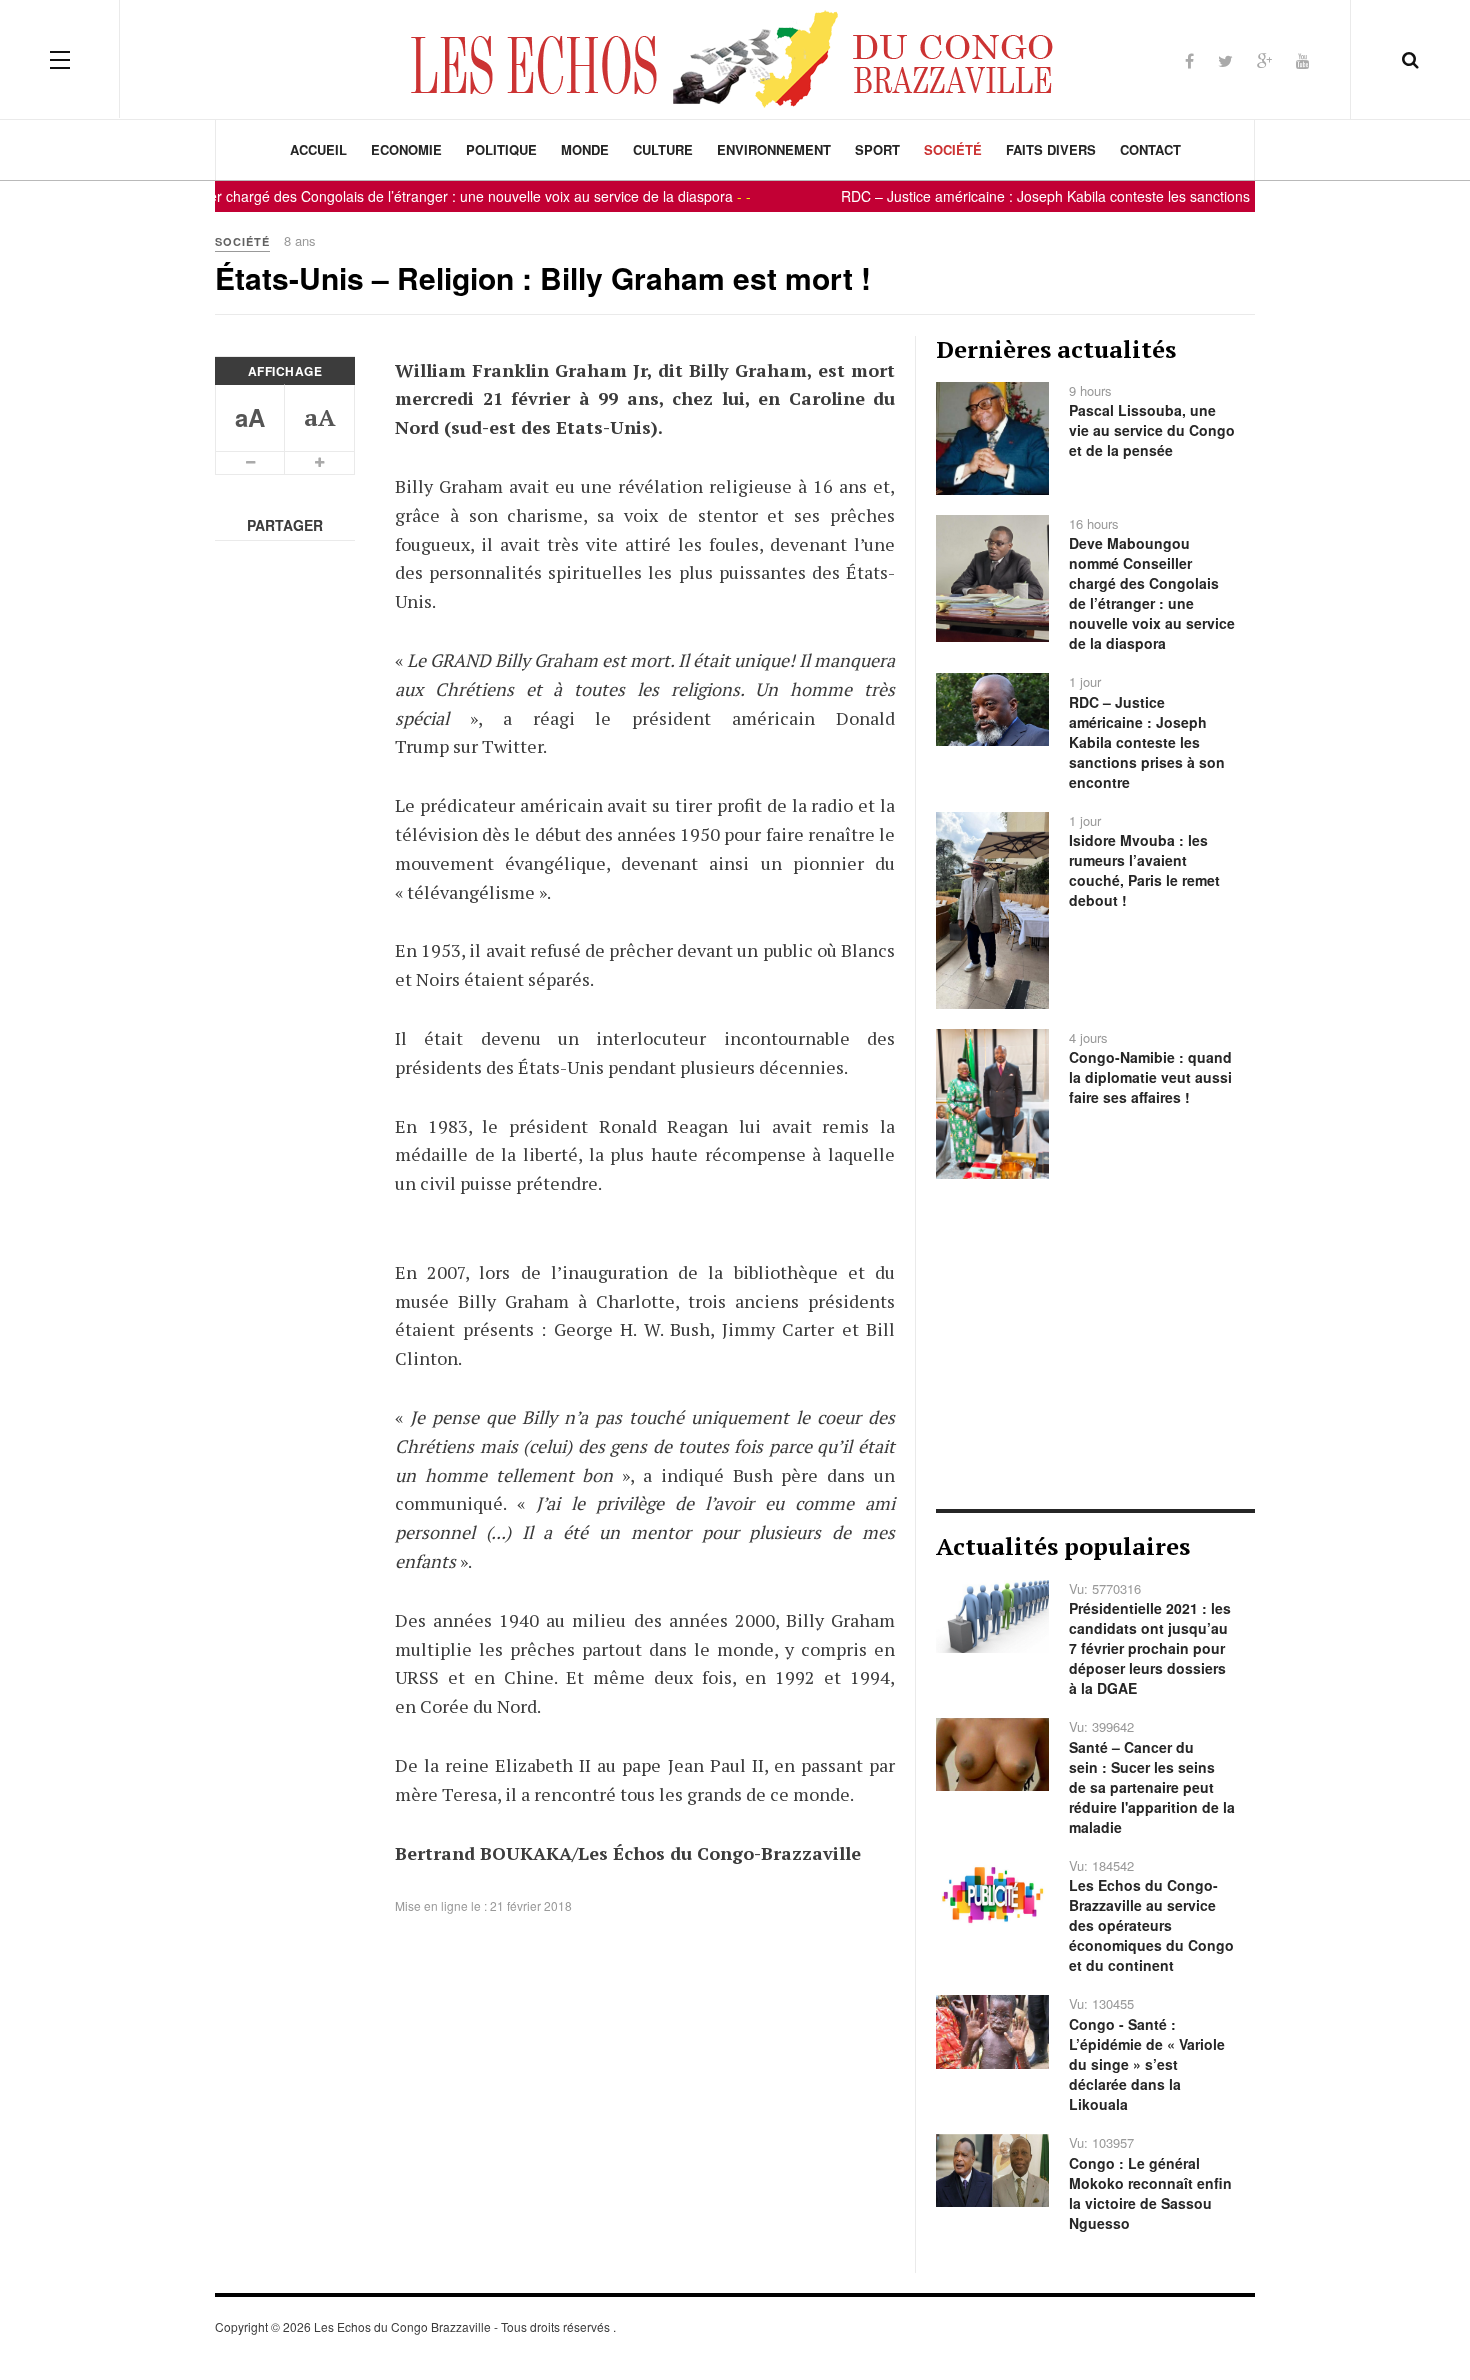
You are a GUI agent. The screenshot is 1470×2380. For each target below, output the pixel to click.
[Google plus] (1264, 60)
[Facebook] (1189, 60)
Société (953, 149)
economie (406, 149)
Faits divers (1051, 149)
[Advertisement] (1095, 1344)
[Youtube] (1303, 60)
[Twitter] (1225, 60)
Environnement (774, 149)
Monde (585, 149)
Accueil (318, 149)
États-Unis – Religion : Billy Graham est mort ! (543, 277)
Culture (663, 149)
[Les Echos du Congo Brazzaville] (735, 59)
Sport (877, 149)
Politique (501, 149)
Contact (1150, 149)
